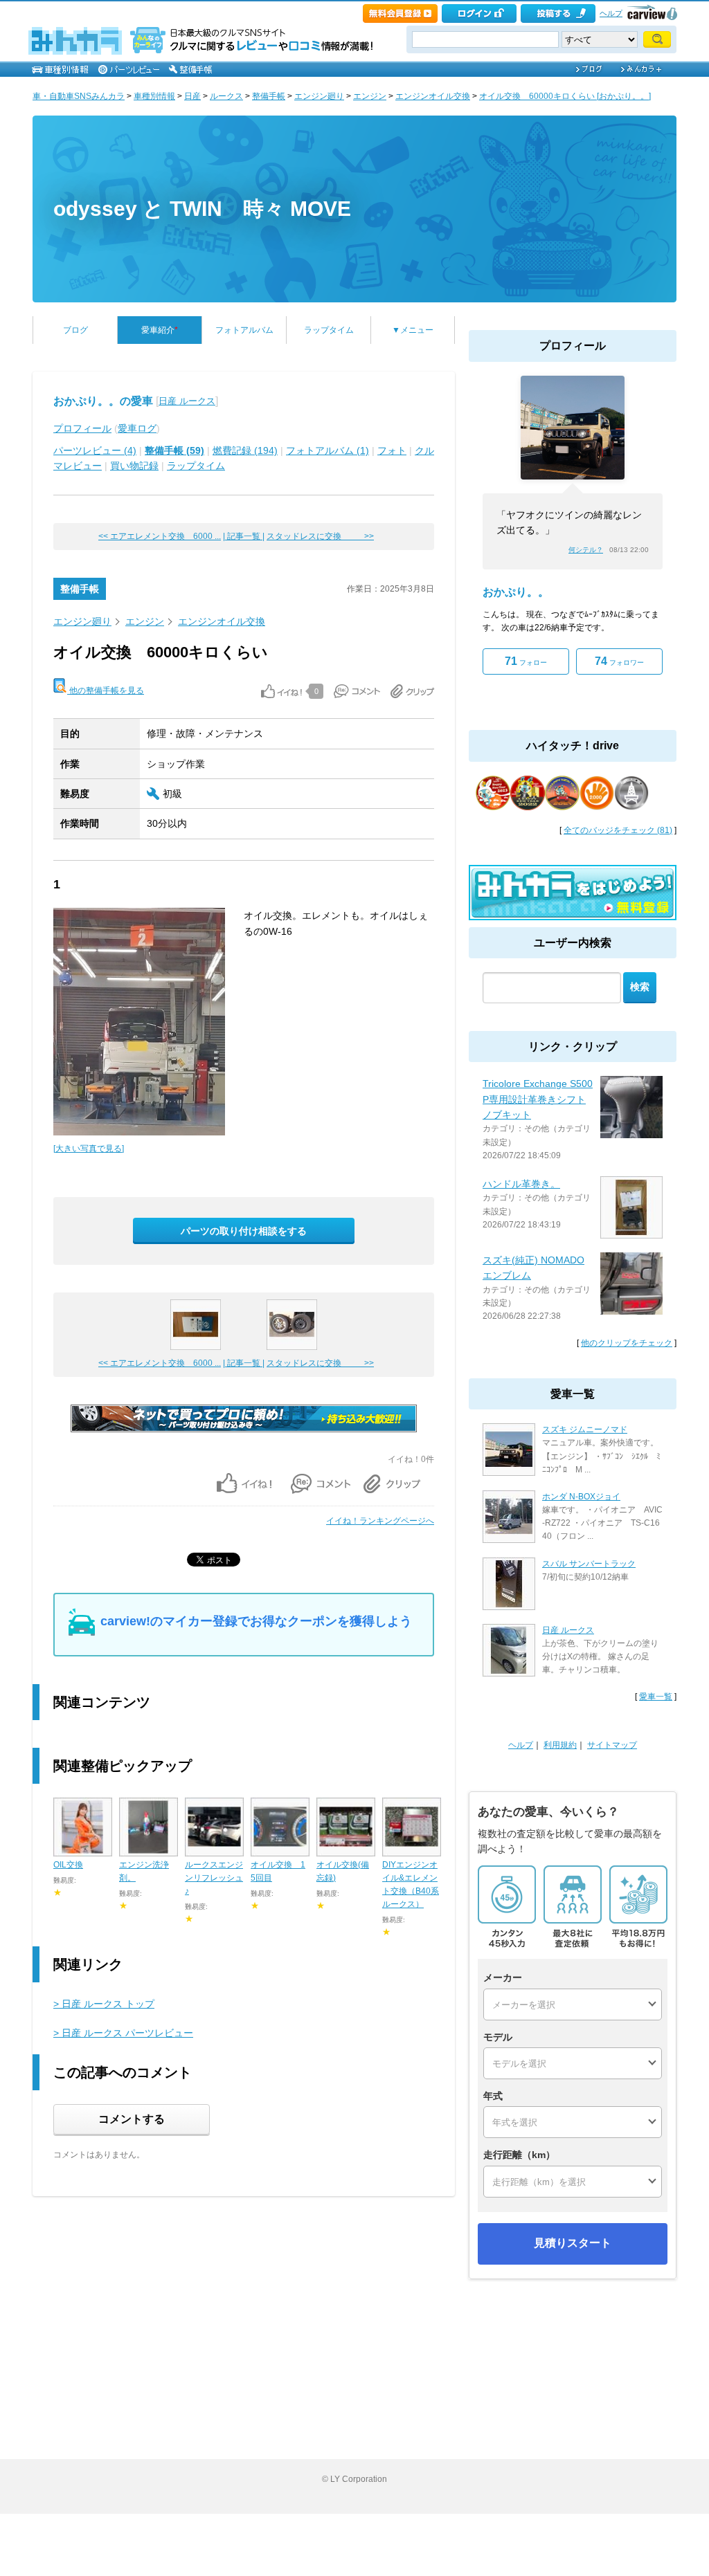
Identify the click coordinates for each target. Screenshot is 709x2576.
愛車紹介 (160, 330)
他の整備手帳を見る (106, 691)
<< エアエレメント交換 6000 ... (160, 536)
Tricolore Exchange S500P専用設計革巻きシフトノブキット (538, 1099)
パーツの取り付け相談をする (244, 1231)
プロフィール (82, 428)
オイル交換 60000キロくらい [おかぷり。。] (565, 96)
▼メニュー (413, 330)
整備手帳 (269, 96)
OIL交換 (68, 1865)
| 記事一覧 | (244, 536)
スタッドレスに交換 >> (320, 536)
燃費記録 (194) (245, 450)
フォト (392, 450)
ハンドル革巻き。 (521, 1184)
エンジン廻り (319, 96)
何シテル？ (586, 550)
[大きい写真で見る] (89, 1149)
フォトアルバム (244, 330)
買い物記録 (134, 466)
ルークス (226, 96)
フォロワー (619, 661)
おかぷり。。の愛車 (103, 401)
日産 (192, 96)
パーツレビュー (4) (95, 450)
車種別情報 (154, 96)
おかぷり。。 (516, 592)
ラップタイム (329, 330)
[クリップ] (412, 691)
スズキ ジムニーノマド (585, 1429)
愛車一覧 (656, 1697)
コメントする (132, 2119)
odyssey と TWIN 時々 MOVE (202, 209)
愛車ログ (137, 428)
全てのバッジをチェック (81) (618, 830)
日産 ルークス (187, 401)
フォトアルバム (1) (327, 450)
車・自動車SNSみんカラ (79, 96)
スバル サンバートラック (589, 1564)
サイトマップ (612, 1745)
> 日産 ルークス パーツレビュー (123, 2033)
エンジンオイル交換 (433, 96)
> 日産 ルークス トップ (104, 2004)
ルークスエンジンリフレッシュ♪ (214, 1878)
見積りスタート (573, 2243)
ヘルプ (611, 13)
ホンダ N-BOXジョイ (581, 1497)
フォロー (526, 661)
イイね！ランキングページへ (380, 1521)
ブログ (75, 330)
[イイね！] (281, 691)
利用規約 (560, 1745)
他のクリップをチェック (627, 1343)
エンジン (370, 96)
